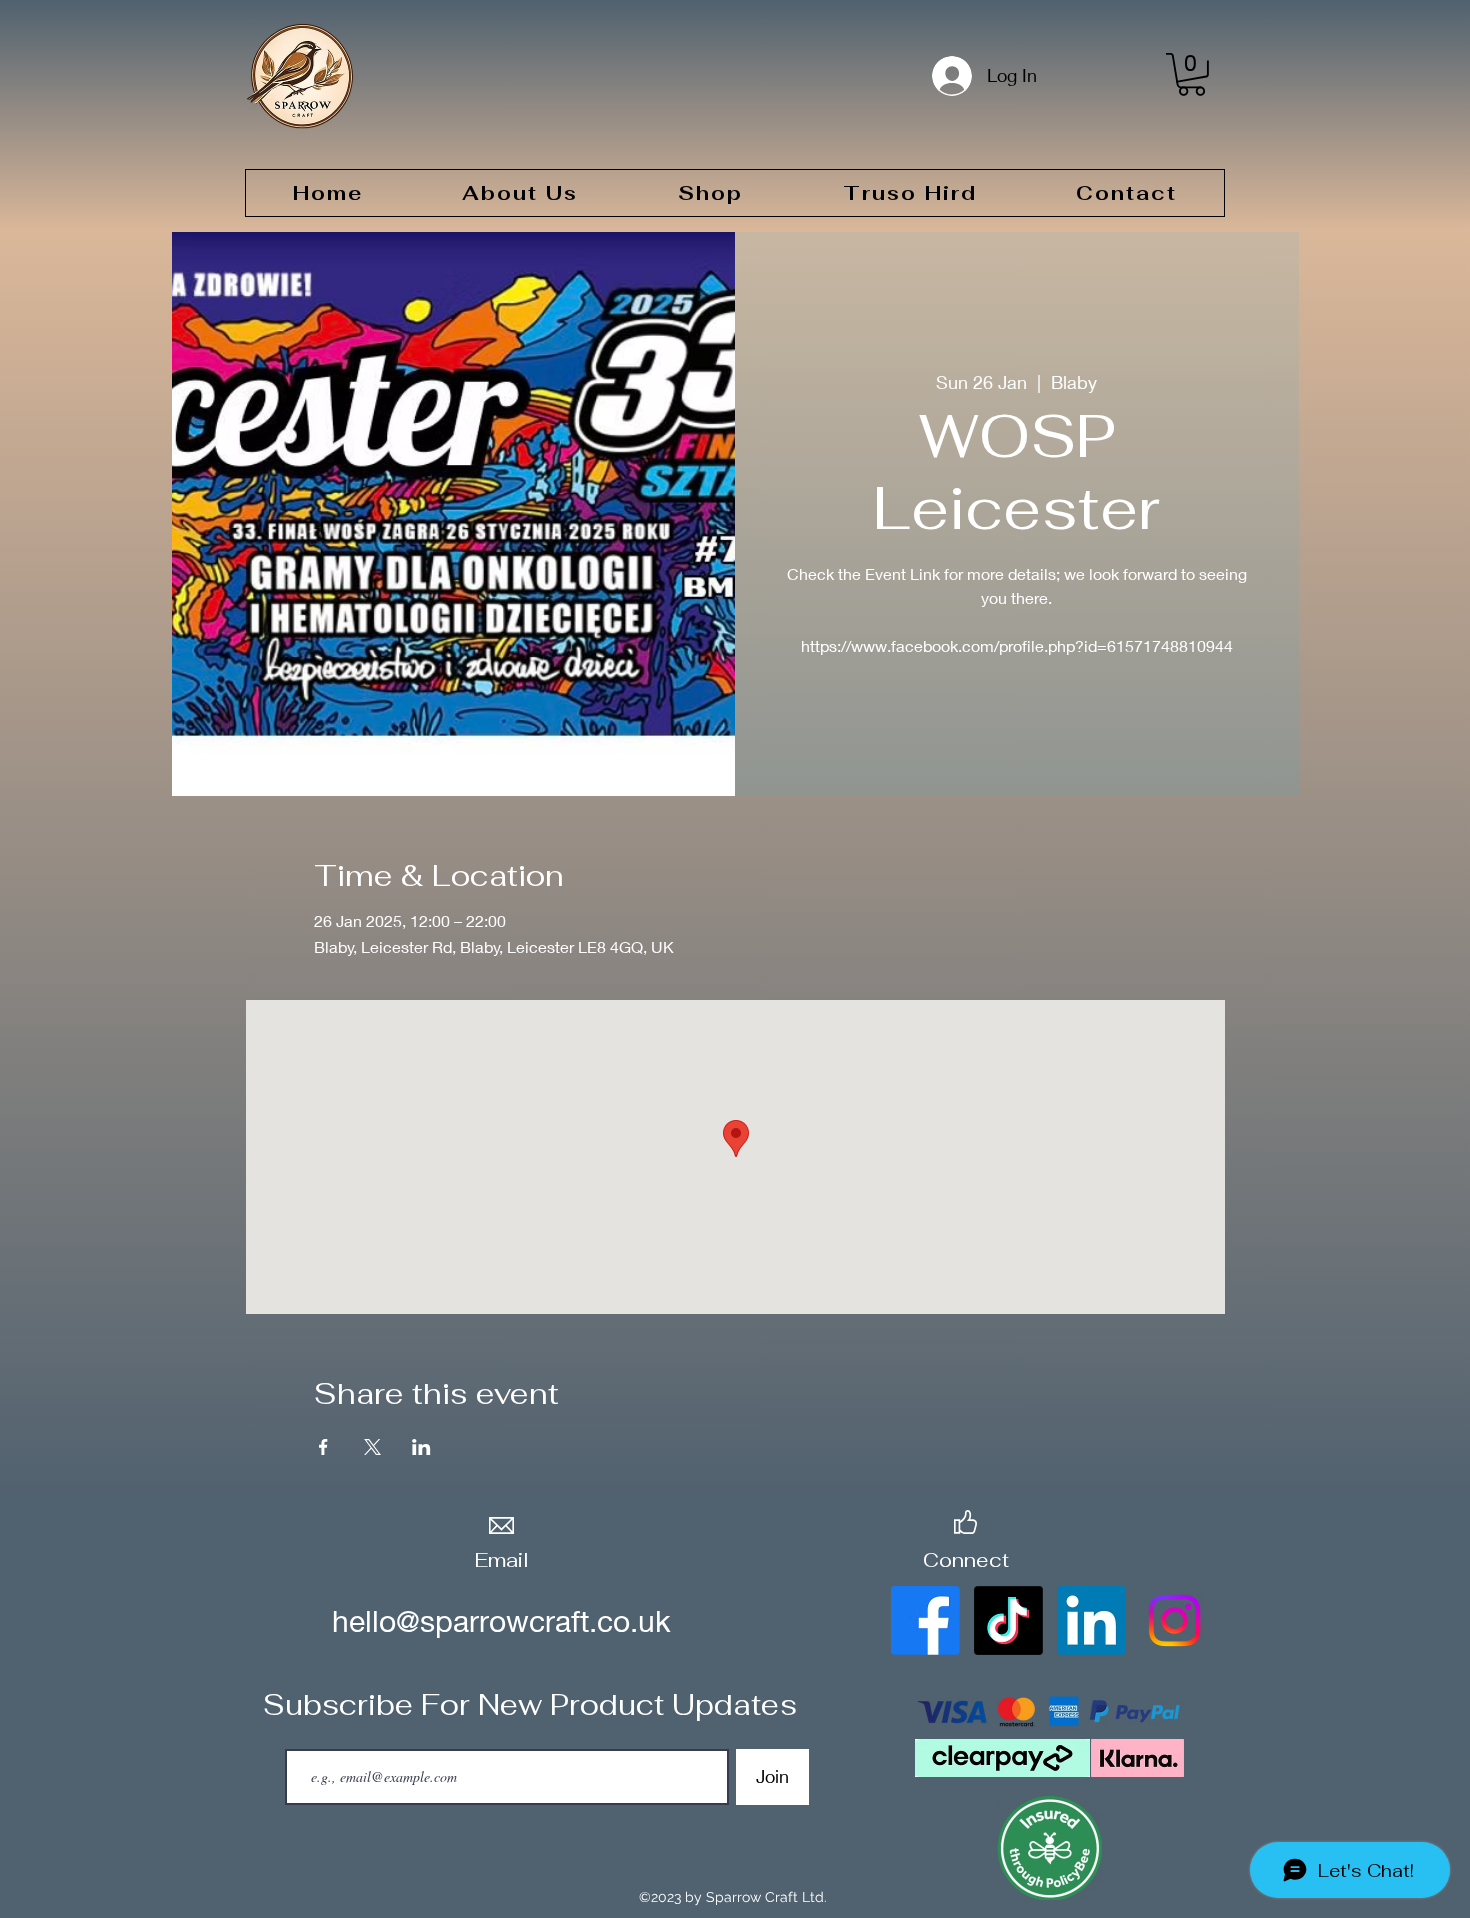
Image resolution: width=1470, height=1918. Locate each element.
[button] (1191, 74)
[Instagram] (1174, 1620)
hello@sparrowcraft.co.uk (501, 1621)
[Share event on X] (372, 1447)
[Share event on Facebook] (323, 1447)
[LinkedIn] (1091, 1620)
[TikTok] (1008, 1620)
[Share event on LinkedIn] (421, 1447)
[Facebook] (925, 1620)
